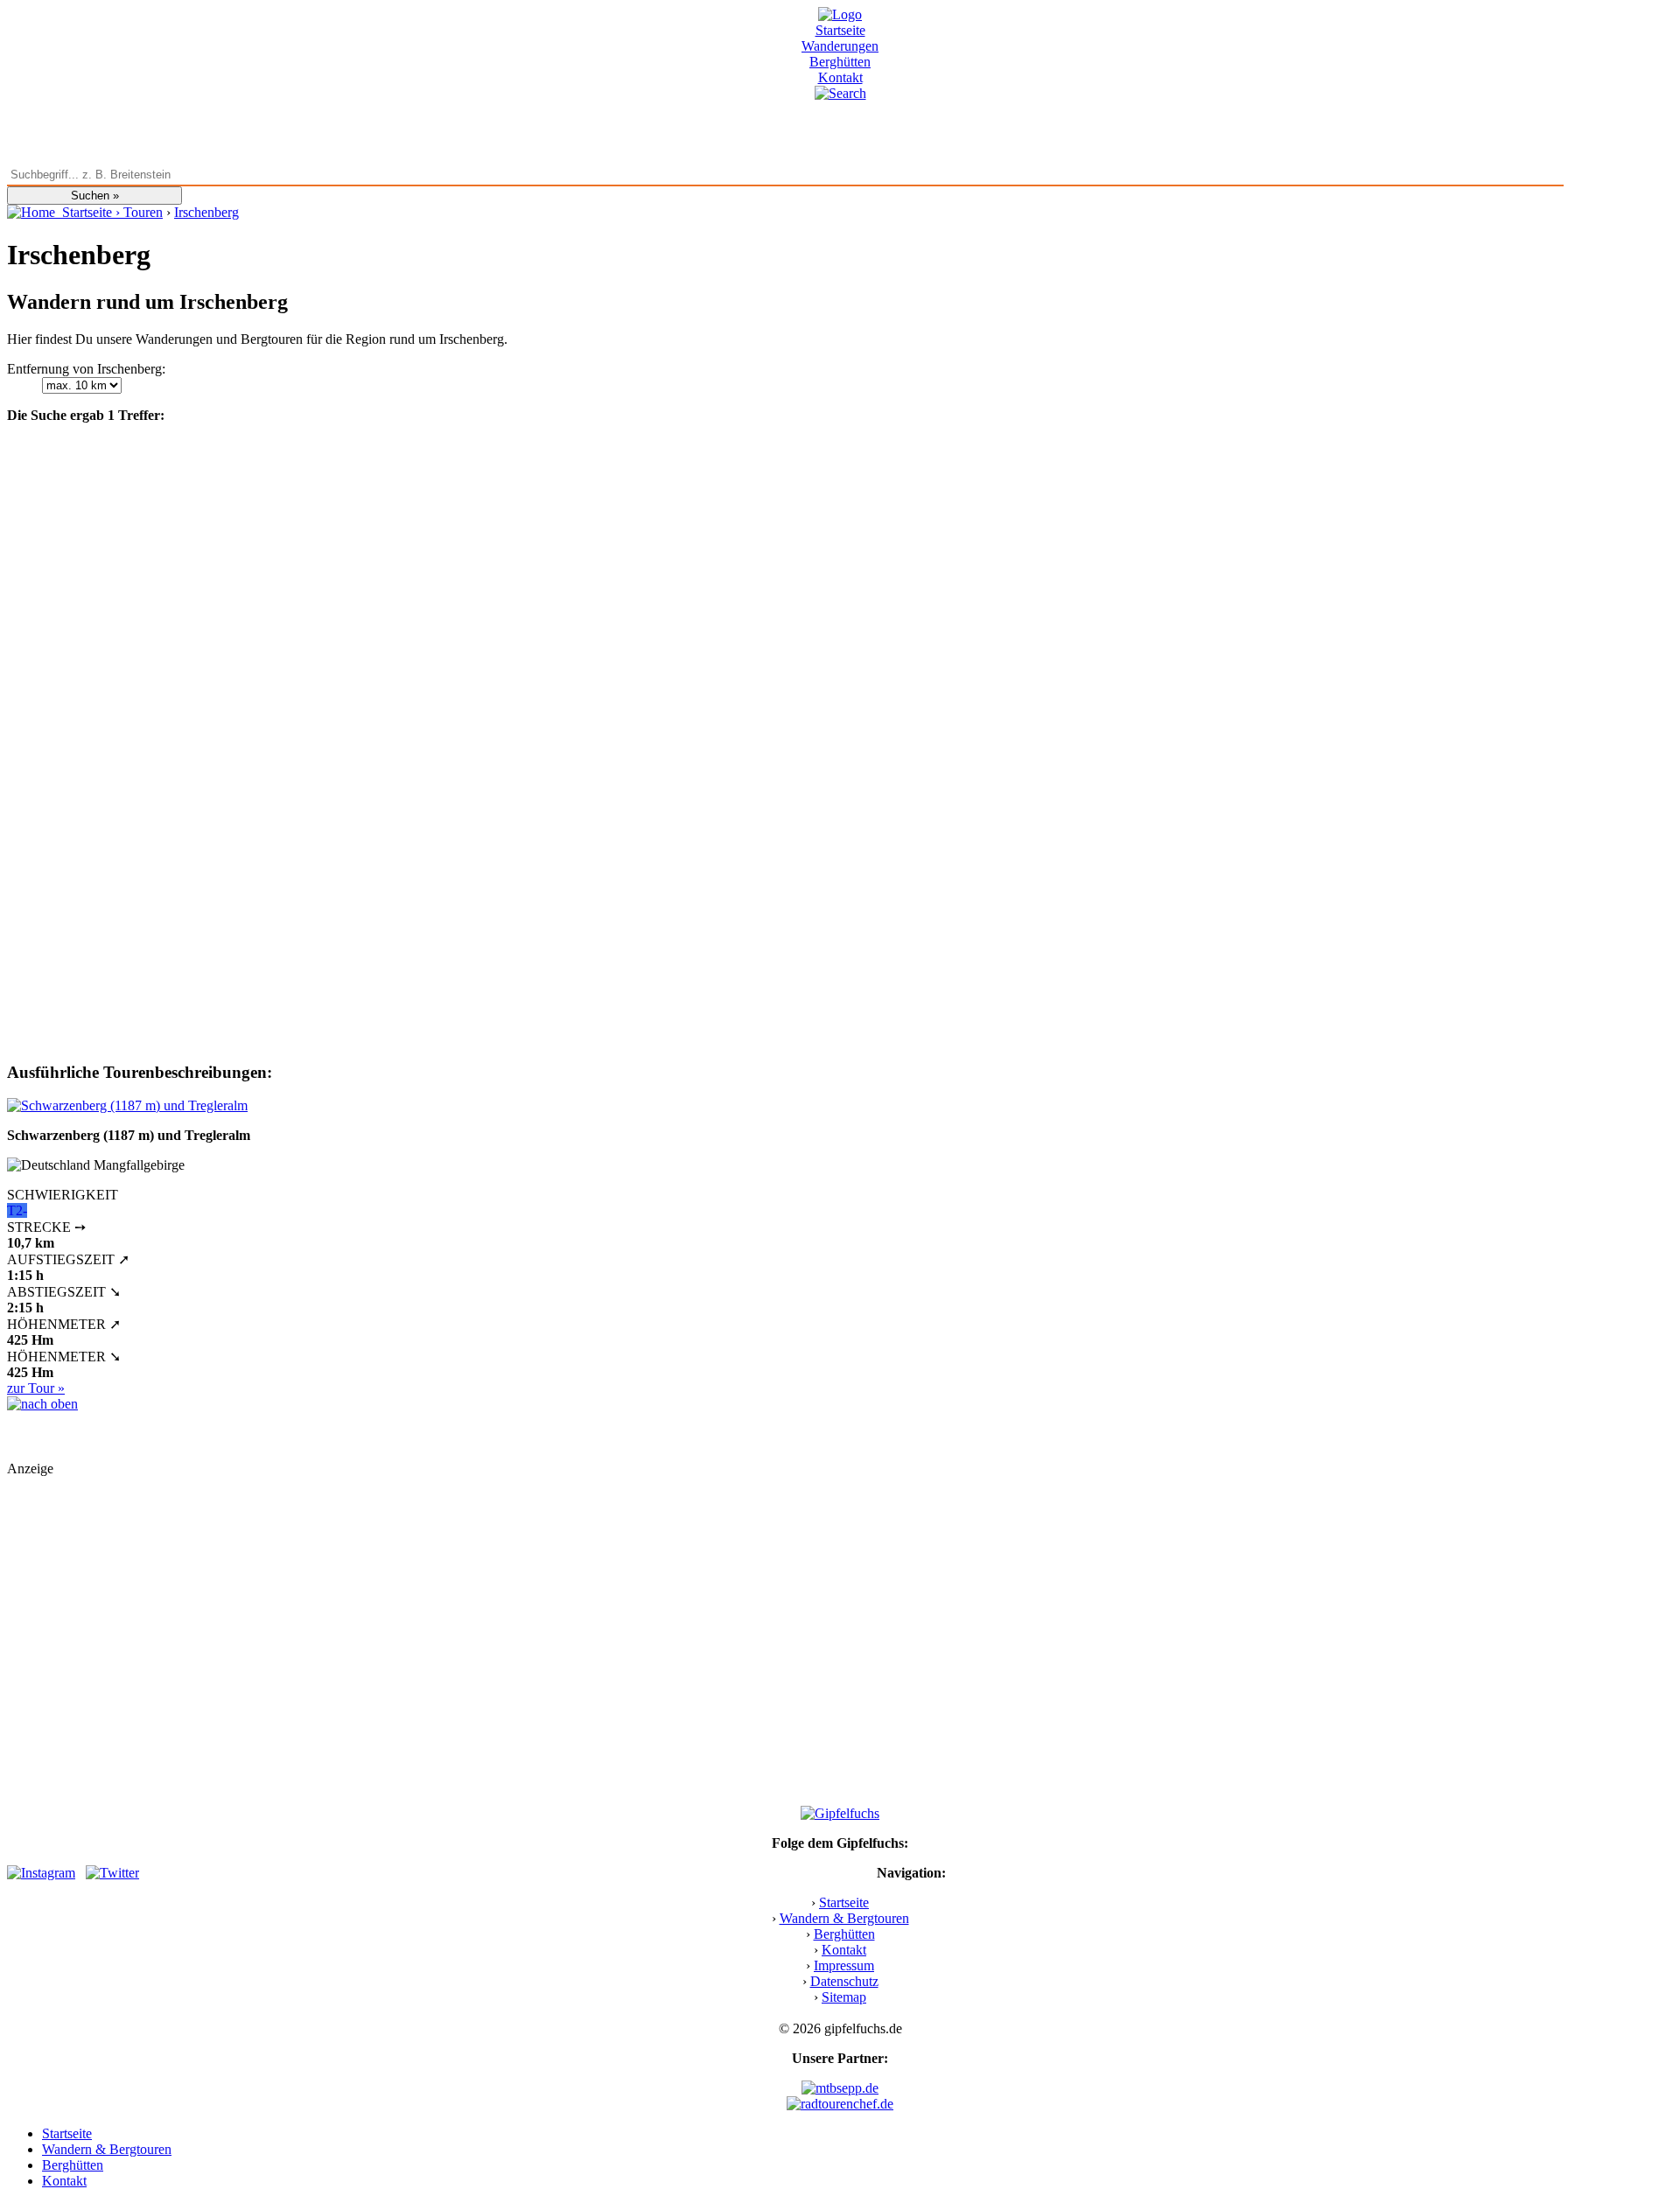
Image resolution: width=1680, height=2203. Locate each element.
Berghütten (840, 62)
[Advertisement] (532, 1613)
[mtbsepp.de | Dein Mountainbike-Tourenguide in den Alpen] (840, 2088)
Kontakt (840, 77)
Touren (143, 212)
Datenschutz (844, 1981)
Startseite (840, 30)
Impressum (844, 1965)
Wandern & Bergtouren (844, 1918)
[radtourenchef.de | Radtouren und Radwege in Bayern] (840, 2104)
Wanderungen (840, 46)
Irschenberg (206, 212)
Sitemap (844, 1997)
